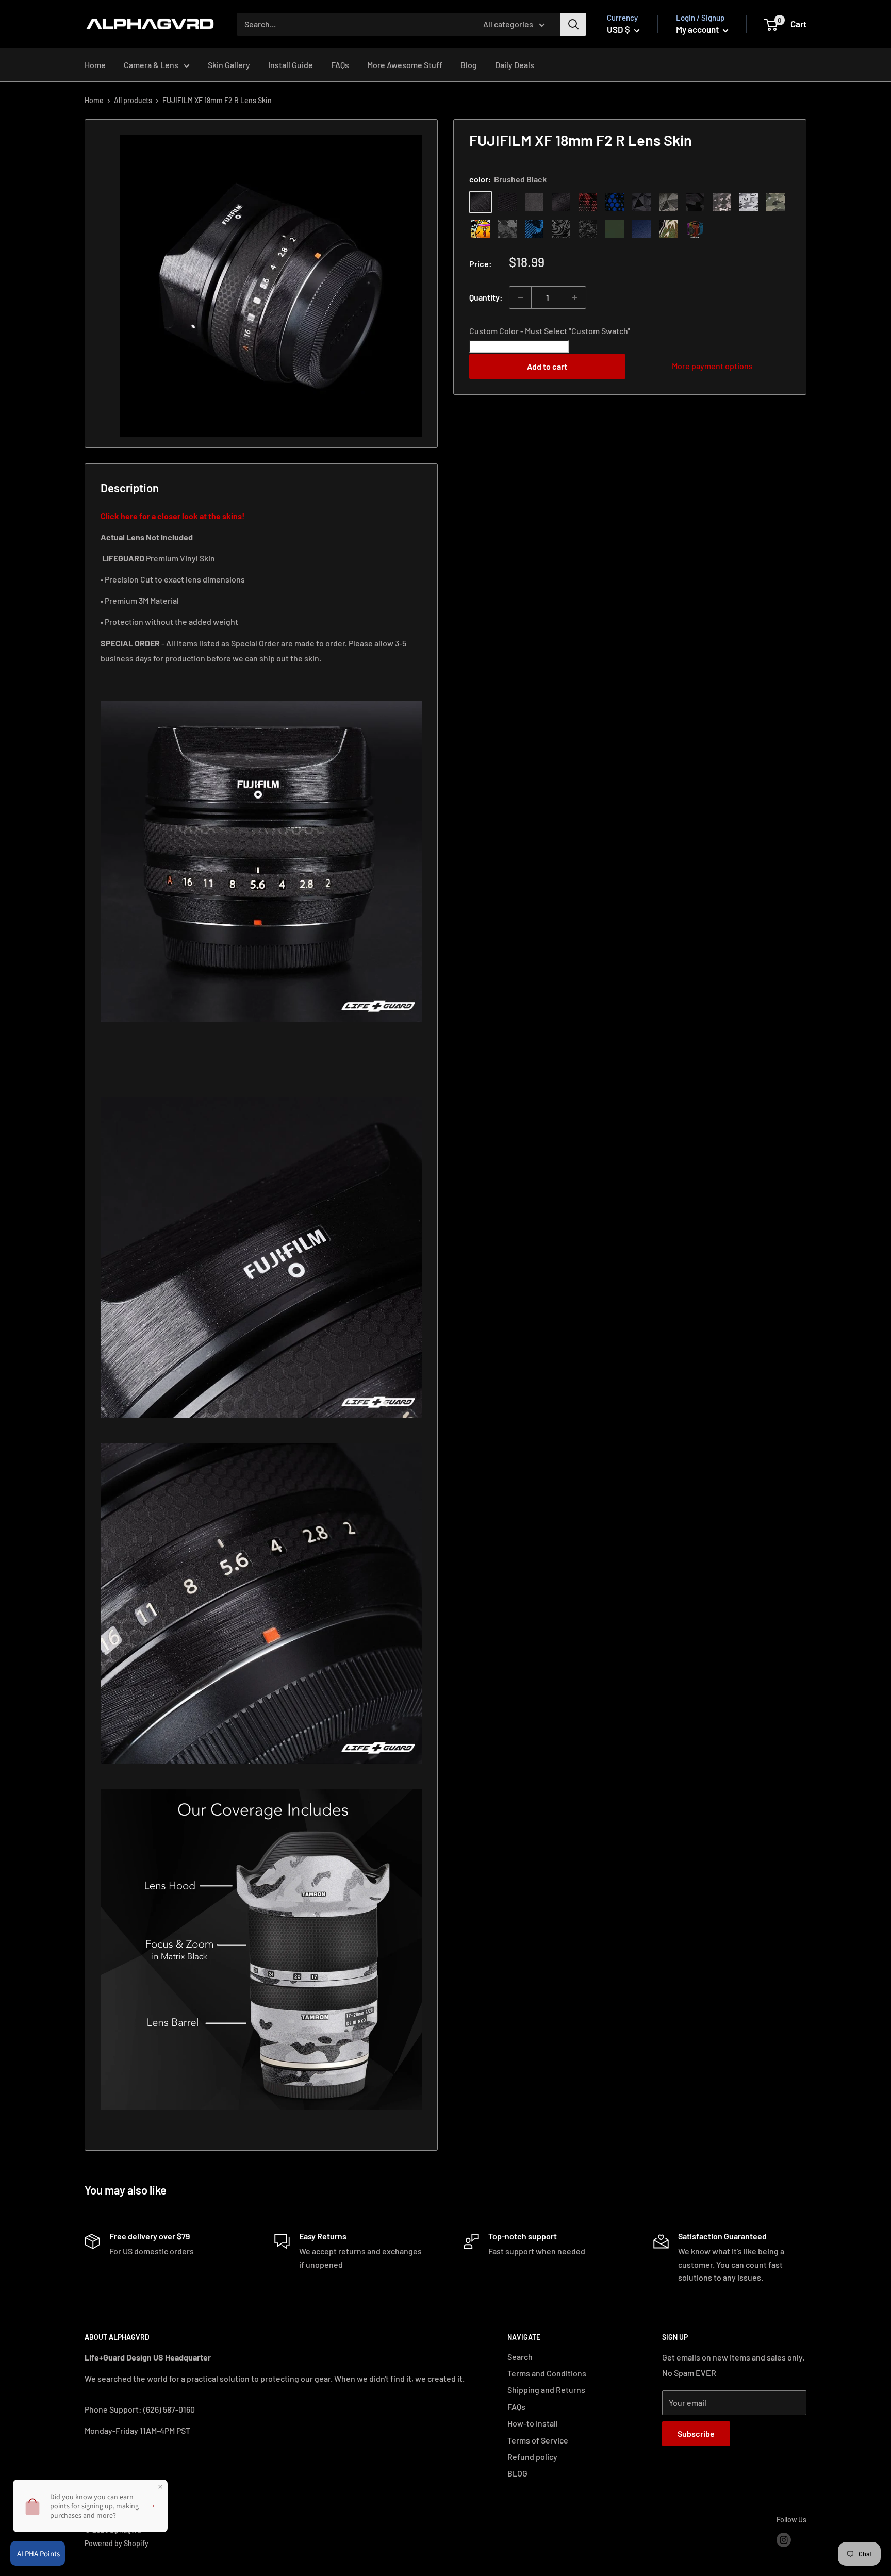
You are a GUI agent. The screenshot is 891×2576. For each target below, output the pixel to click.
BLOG (517, 2473)
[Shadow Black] (695, 202)
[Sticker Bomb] (481, 229)
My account (698, 29)
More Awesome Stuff (405, 65)
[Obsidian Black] (534, 202)
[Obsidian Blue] (641, 229)
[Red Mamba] (588, 202)
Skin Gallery (229, 65)
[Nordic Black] (641, 202)
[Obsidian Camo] (722, 202)
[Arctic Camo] (749, 202)
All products (133, 100)
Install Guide (291, 65)
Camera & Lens (151, 65)
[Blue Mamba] (615, 202)
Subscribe (696, 2433)
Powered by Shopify (117, 2543)
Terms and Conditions (547, 2373)
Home (95, 65)
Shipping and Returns (546, 2390)
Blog (469, 65)
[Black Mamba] (561, 202)
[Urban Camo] (775, 202)
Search (520, 2357)
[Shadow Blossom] (561, 229)
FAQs (340, 65)
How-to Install (533, 2423)
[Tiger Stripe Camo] (668, 229)
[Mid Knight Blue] (534, 229)
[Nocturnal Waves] (588, 229)
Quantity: (486, 297)
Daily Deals (515, 65)
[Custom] (695, 229)
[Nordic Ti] (668, 202)
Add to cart (547, 366)
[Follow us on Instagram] (784, 2539)
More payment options (712, 366)
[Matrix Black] (507, 202)
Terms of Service (538, 2440)
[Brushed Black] (481, 202)
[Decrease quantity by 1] (520, 297)
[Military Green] (615, 229)
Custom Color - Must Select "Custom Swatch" (550, 331)
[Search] (573, 24)
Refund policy (532, 2457)
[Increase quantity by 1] (575, 297)
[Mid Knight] (507, 229)
